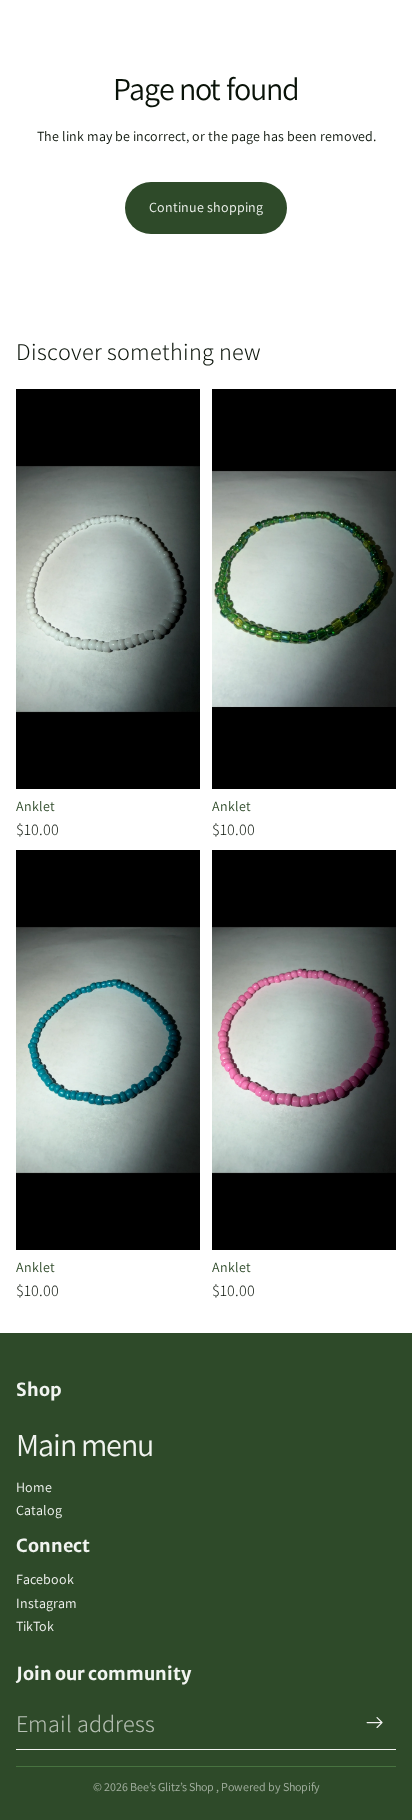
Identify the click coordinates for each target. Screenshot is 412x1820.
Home (34, 1487)
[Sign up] (375, 1723)
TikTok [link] (35, 1626)
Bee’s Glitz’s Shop (173, 1786)
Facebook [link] (45, 1579)
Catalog (39, 1510)
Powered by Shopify (270, 1786)
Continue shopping (206, 207)
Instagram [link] (46, 1603)
